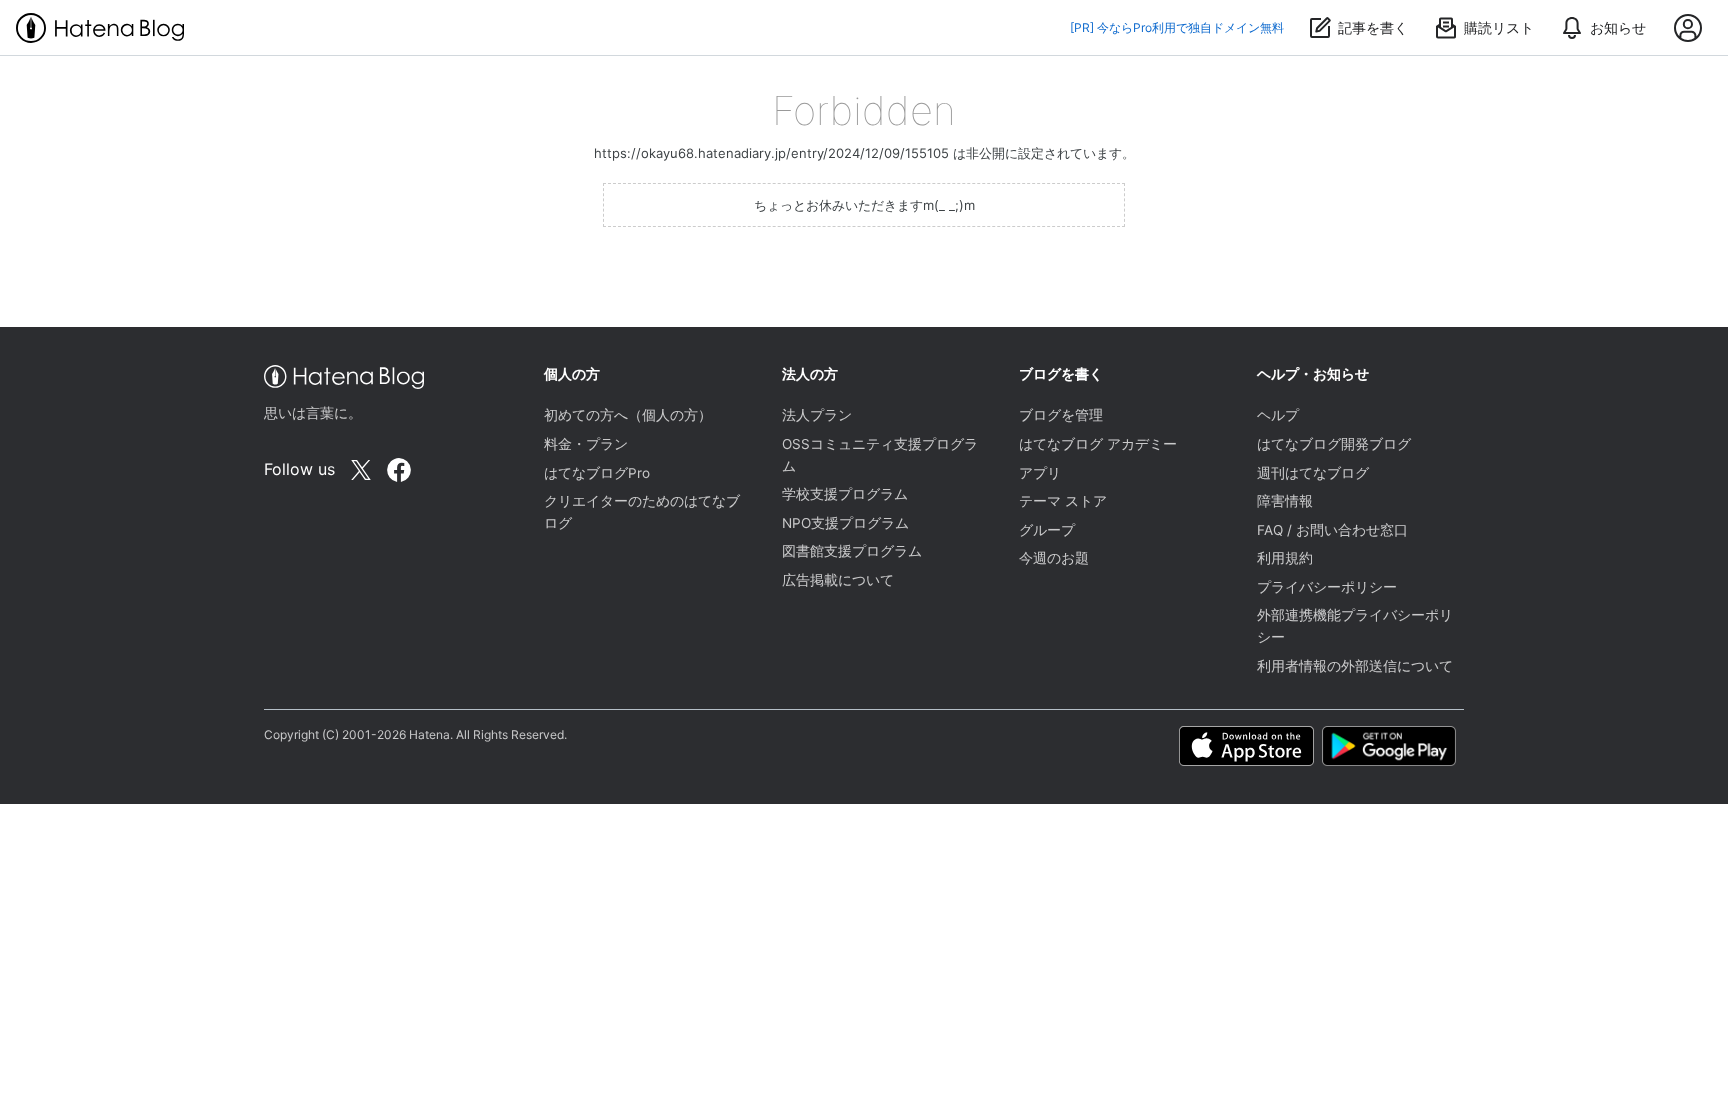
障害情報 (1285, 501)
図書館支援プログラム (852, 551)
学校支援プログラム (845, 494)
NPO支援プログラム (845, 523)
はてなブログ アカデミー (1098, 444)
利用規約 (1285, 558)
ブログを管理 (1061, 415)
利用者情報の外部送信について (1355, 666)
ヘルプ (1278, 415)
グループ (1047, 530)
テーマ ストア (1063, 501)
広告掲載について (838, 580)
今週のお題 (1054, 558)
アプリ (1040, 473)
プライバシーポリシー (1327, 587)
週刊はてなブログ (1313, 473)
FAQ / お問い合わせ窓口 (1332, 530)
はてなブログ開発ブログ (1334, 444)
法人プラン (817, 415)
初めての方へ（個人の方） (628, 415)
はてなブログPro (597, 473)
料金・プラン (586, 444)
